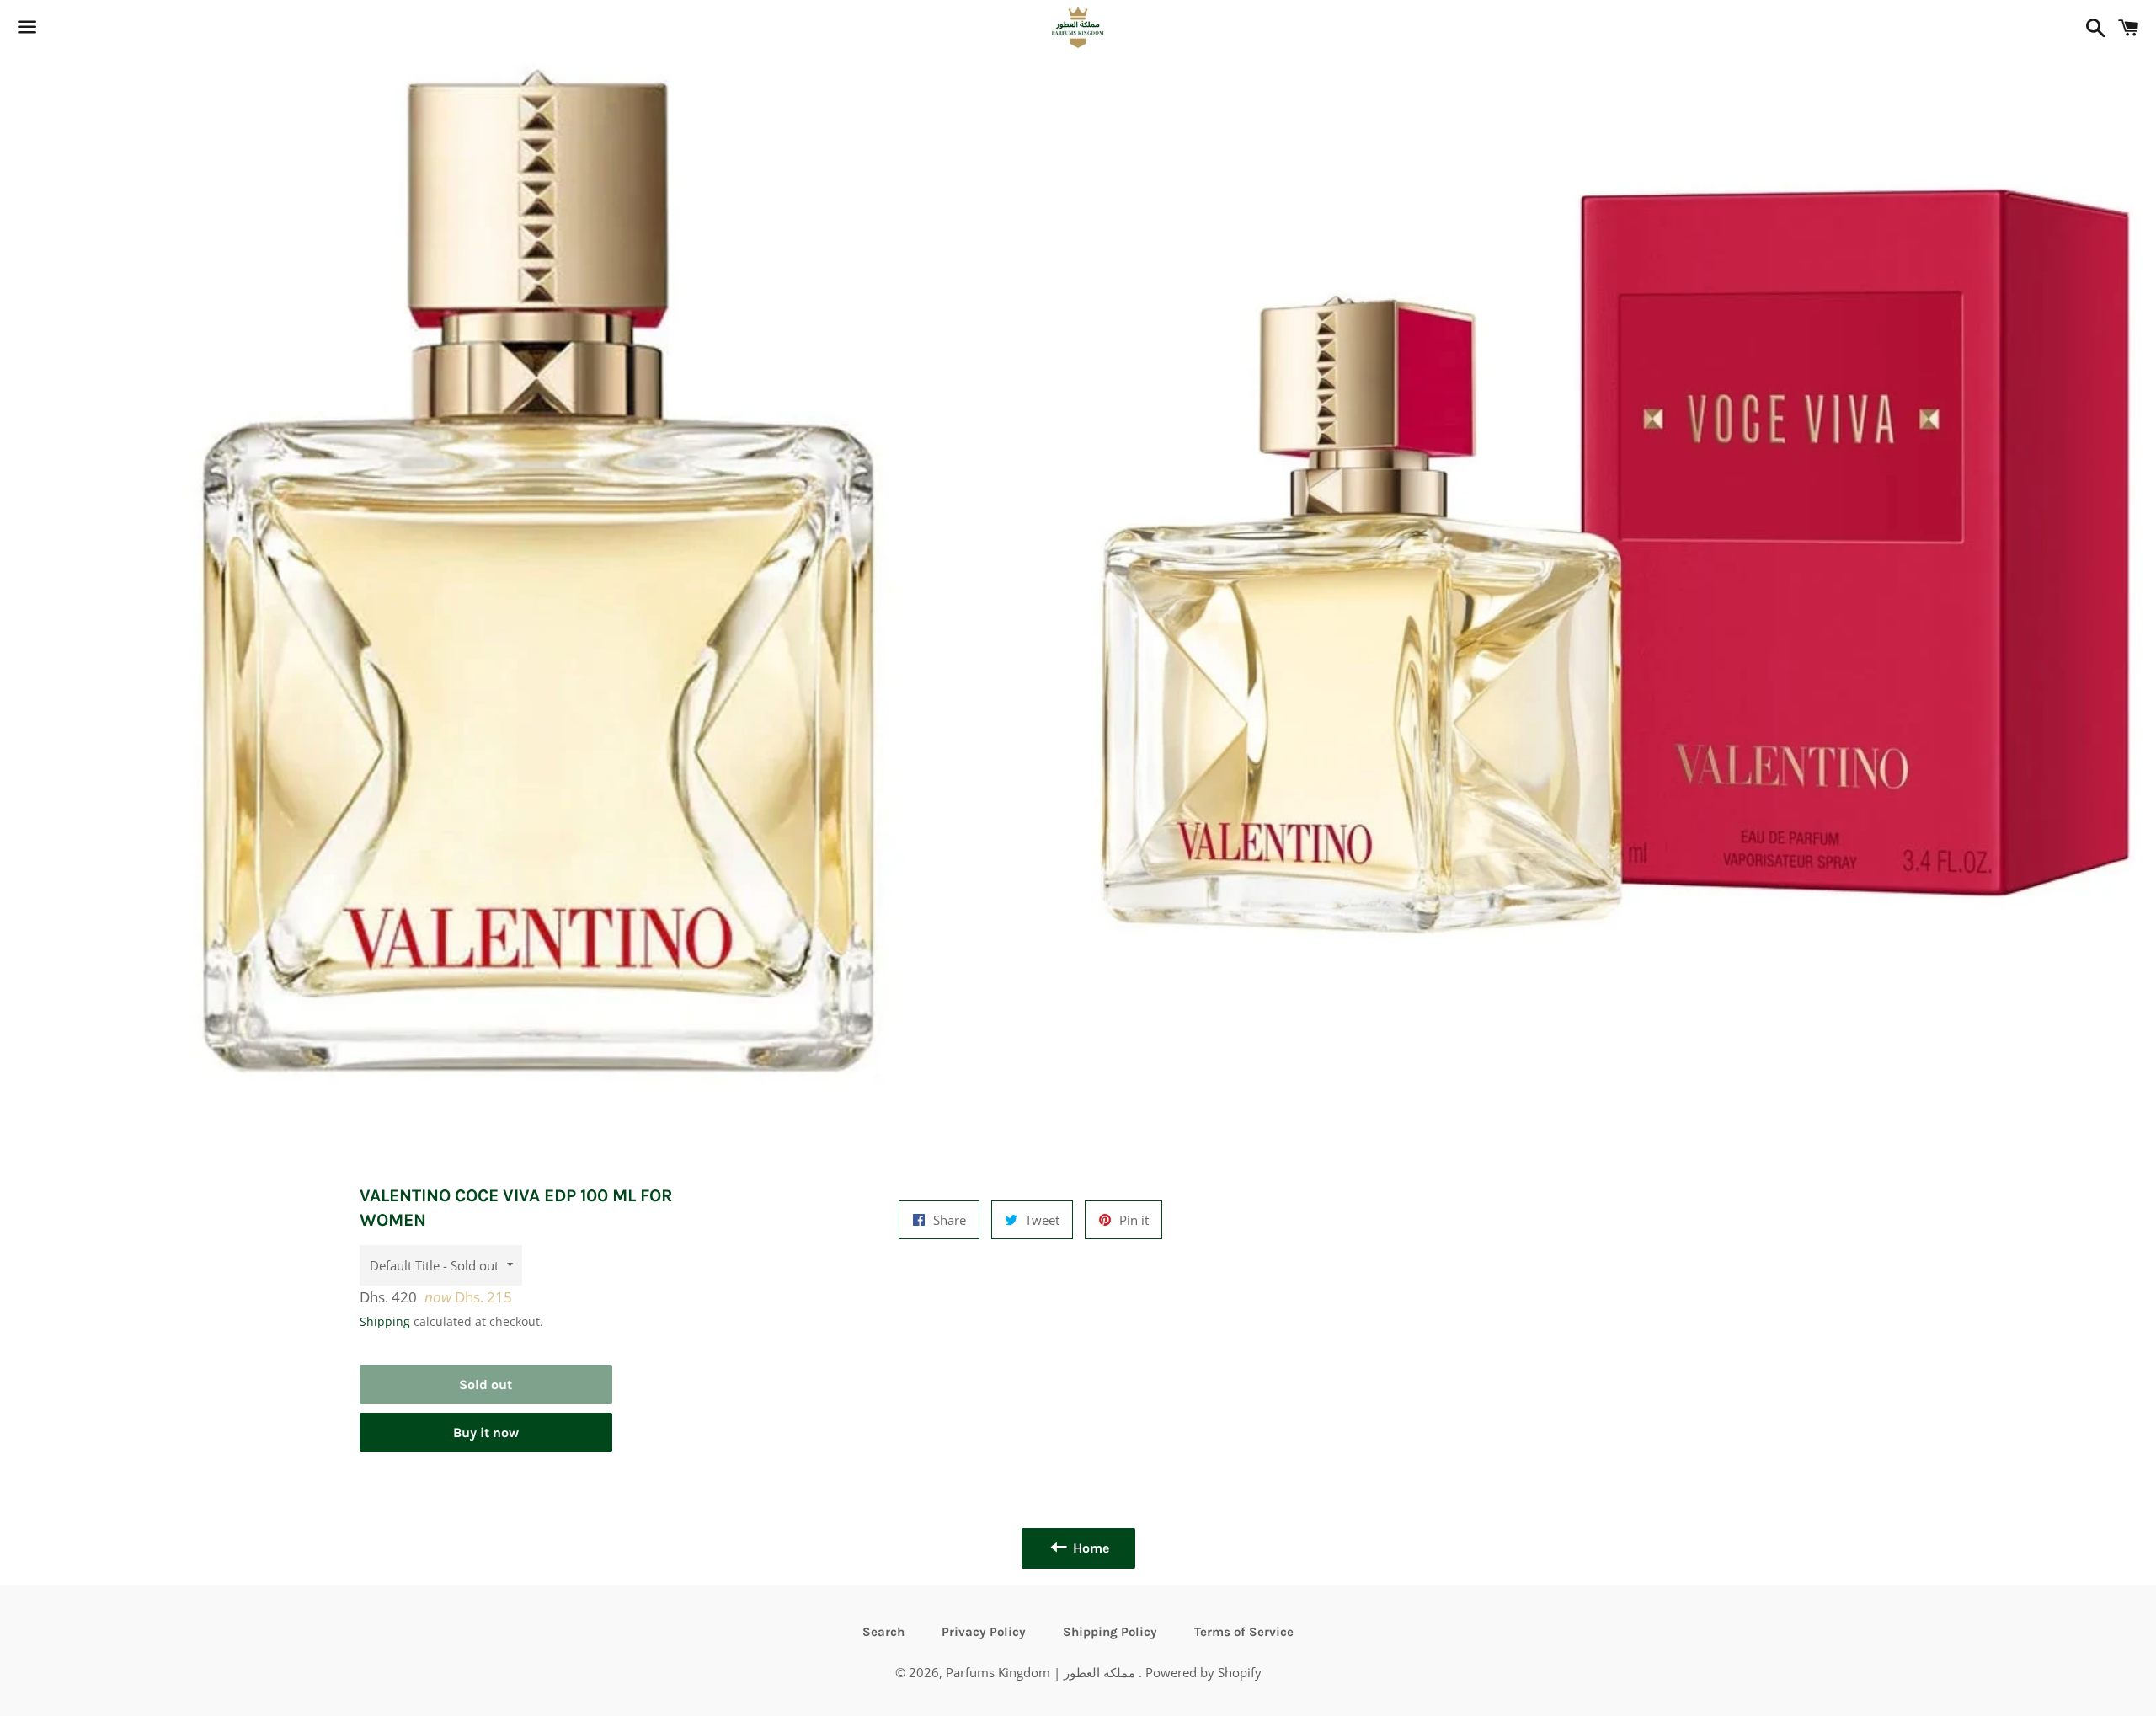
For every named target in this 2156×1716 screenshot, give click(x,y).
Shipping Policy (1110, 1632)
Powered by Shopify (1203, 1672)
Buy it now (486, 1433)
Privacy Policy (984, 1632)
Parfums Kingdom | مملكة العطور (1042, 1672)
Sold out (486, 1385)
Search (883, 1632)
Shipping (385, 1321)
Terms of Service (1244, 1632)
